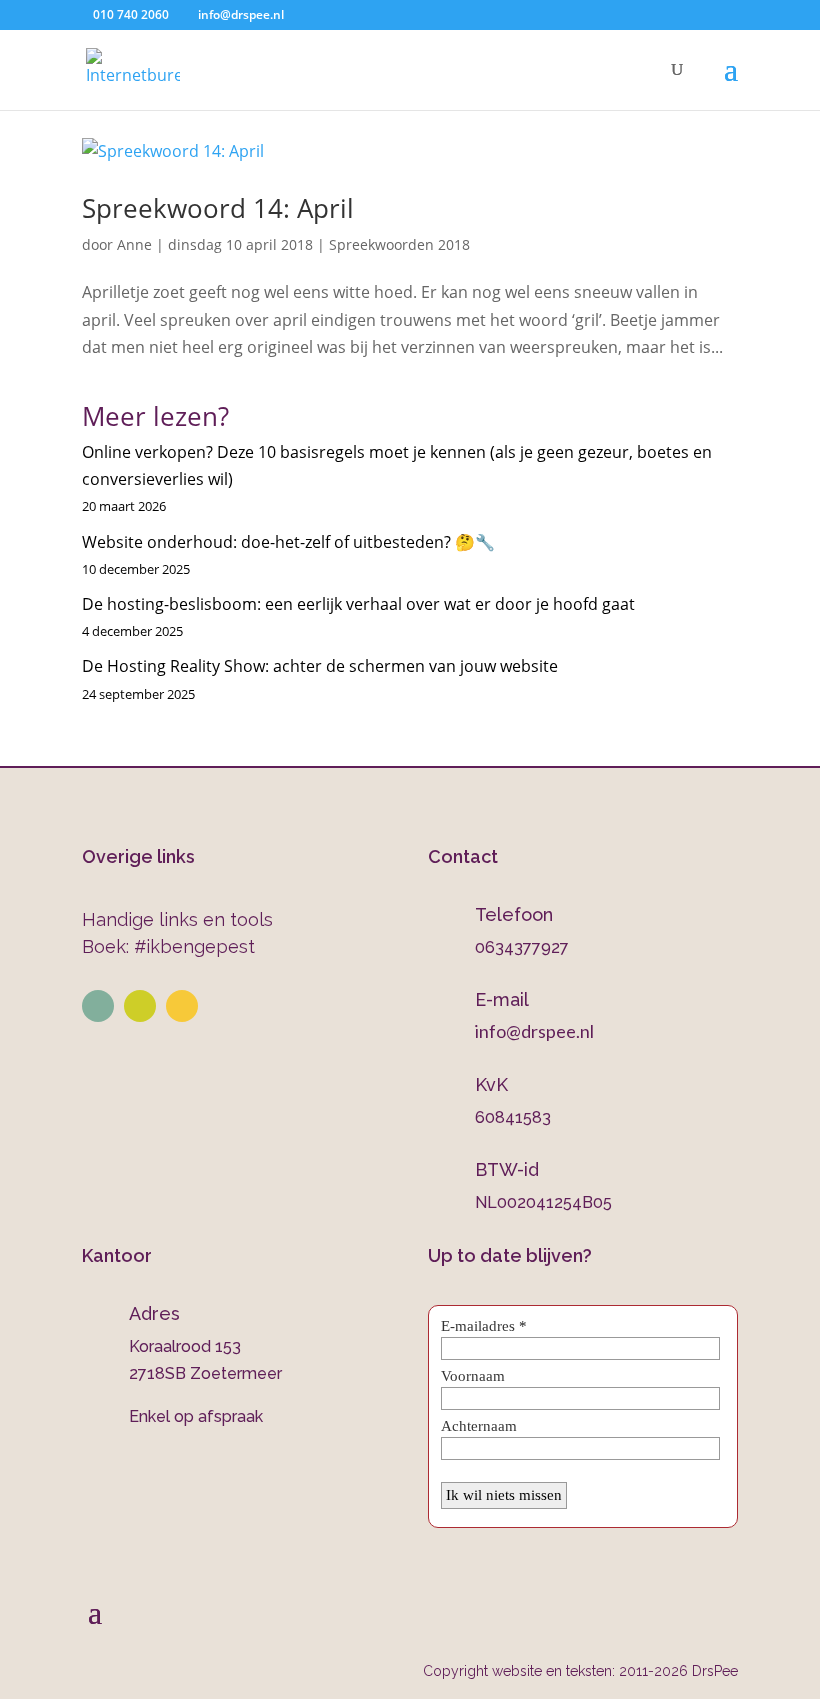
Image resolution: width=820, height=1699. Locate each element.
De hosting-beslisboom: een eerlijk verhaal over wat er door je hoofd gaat (358, 604)
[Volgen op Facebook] (182, 1006)
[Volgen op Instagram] (140, 1006)
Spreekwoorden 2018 (399, 244)
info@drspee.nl (534, 1031)
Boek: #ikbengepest (168, 946)
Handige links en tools (177, 919)
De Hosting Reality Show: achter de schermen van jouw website (320, 666)
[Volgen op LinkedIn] (98, 1006)
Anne (134, 244)
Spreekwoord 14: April (218, 208)
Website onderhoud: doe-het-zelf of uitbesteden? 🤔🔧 (288, 542)
